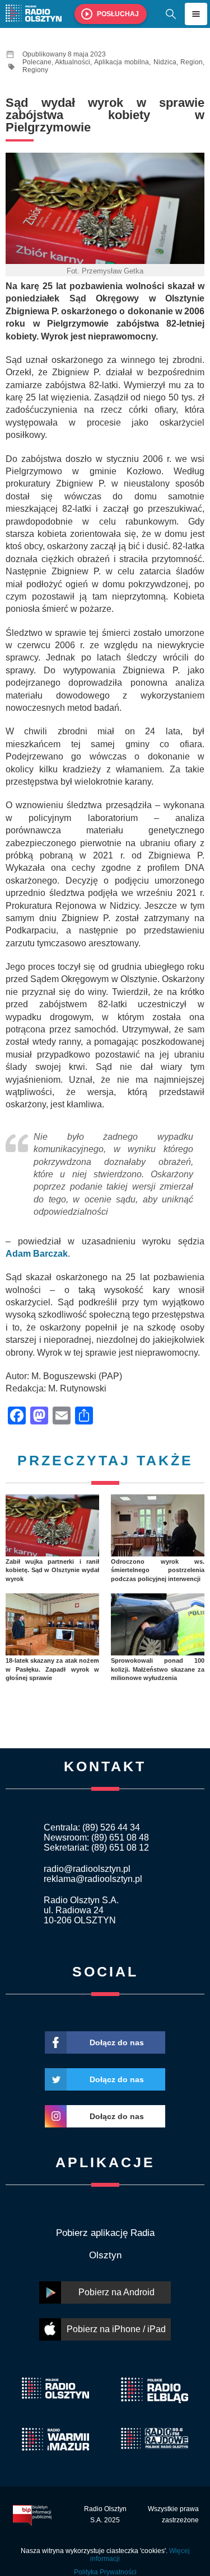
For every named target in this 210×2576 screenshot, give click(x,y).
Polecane (37, 62)
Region (192, 62)
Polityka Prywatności (105, 2572)
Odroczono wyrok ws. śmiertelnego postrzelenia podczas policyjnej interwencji (158, 1570)
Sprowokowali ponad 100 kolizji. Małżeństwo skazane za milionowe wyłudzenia (158, 1669)
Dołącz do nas (117, 2042)
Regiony (35, 70)
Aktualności (73, 62)
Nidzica (165, 62)
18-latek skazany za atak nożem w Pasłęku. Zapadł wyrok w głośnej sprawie (52, 1669)
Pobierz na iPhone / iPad (116, 2329)
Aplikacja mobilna (122, 62)
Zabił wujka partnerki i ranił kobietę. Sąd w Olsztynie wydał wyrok (52, 1570)
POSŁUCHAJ (118, 14)
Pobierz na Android (116, 2292)
